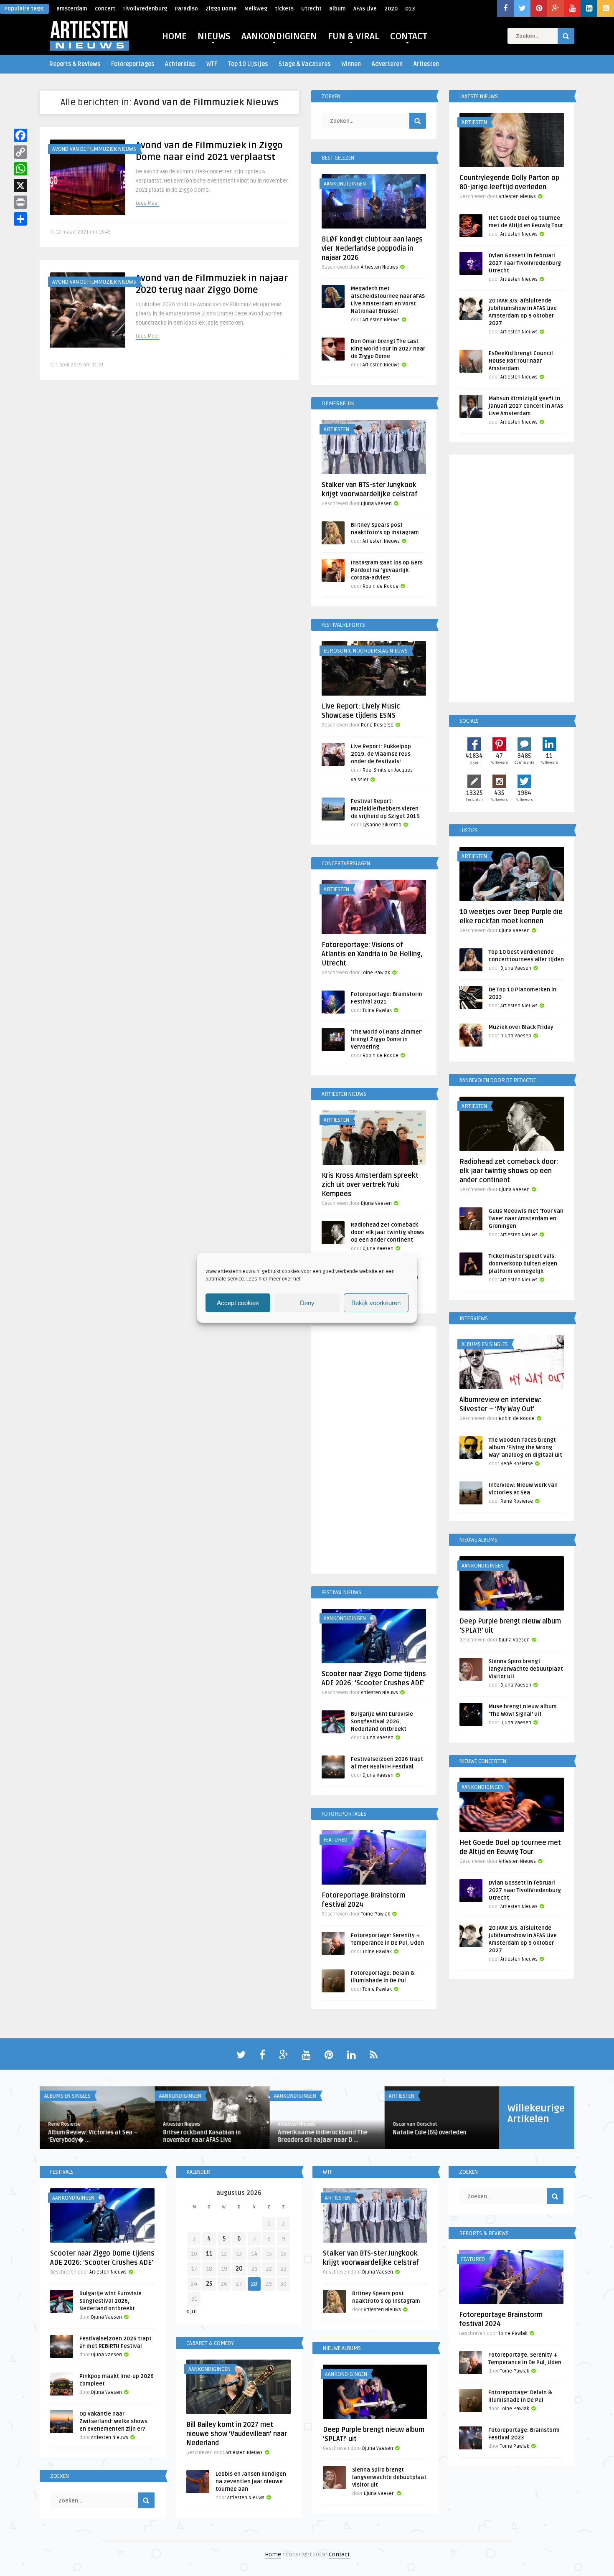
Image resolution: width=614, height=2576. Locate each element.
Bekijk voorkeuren (376, 1303)
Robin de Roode (381, 586)
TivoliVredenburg (145, 9)
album (337, 9)
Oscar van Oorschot (415, 2124)
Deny (307, 1303)
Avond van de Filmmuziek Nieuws (94, 149)
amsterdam (72, 9)
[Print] (20, 202)
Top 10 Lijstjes (248, 64)
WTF (212, 64)
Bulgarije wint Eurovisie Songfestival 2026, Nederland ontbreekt (382, 1722)
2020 (391, 9)
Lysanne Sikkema (382, 825)
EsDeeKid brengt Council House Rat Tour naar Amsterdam (521, 361)
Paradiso (186, 9)
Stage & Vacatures (304, 64)
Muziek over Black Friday (521, 1027)
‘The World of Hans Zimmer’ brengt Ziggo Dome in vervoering (387, 1039)
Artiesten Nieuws (379, 267)
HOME (174, 36)
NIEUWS (214, 36)
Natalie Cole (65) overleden (429, 2133)
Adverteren (387, 64)
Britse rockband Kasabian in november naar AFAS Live (202, 2136)
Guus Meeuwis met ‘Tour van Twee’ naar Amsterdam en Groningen (526, 1219)
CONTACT (409, 36)
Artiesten (426, 64)
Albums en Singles (485, 1344)
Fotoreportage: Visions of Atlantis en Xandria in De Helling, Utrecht (372, 954)
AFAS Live (365, 9)
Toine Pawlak (376, 973)
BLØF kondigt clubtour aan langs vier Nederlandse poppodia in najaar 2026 (372, 249)
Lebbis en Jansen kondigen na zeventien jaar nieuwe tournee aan (251, 2482)
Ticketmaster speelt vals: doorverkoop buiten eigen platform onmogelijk (523, 1264)
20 (239, 2269)
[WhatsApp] (20, 169)
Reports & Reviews (75, 64)
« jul (192, 2311)
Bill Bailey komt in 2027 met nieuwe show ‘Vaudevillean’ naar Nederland (237, 2434)
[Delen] (20, 219)
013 (410, 9)
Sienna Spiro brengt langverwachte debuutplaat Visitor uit (526, 1669)
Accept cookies (238, 1303)
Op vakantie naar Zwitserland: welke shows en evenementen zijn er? (113, 2421)
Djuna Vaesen (376, 504)
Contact (339, 2554)
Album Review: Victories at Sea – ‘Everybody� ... (93, 2136)
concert (105, 9)
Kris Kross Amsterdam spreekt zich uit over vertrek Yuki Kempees (370, 1185)
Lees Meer (147, 203)
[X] (20, 185)
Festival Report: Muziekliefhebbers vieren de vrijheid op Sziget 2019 (385, 809)
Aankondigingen (345, 184)
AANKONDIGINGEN (279, 36)
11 (209, 2254)
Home (273, 2554)
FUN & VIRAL (354, 36)
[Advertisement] (374, 1451)
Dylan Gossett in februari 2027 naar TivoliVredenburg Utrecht (525, 263)
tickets (284, 9)
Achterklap (180, 64)
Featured (336, 1840)
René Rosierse (377, 725)
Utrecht (311, 9)
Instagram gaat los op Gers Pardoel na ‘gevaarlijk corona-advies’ (387, 570)
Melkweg (256, 9)
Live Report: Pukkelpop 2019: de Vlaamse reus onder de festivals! (381, 754)
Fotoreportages (133, 64)
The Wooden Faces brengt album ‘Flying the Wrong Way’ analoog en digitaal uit (525, 1448)
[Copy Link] (20, 152)
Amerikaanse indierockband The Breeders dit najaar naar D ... (322, 2136)
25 (209, 2284)
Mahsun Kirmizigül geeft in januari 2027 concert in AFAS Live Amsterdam (526, 406)
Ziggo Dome (221, 9)
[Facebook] (20, 135)
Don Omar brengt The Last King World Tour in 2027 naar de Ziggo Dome (388, 349)
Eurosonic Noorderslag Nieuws (366, 651)
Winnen (351, 64)
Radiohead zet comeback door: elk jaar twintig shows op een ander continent (387, 1232)
